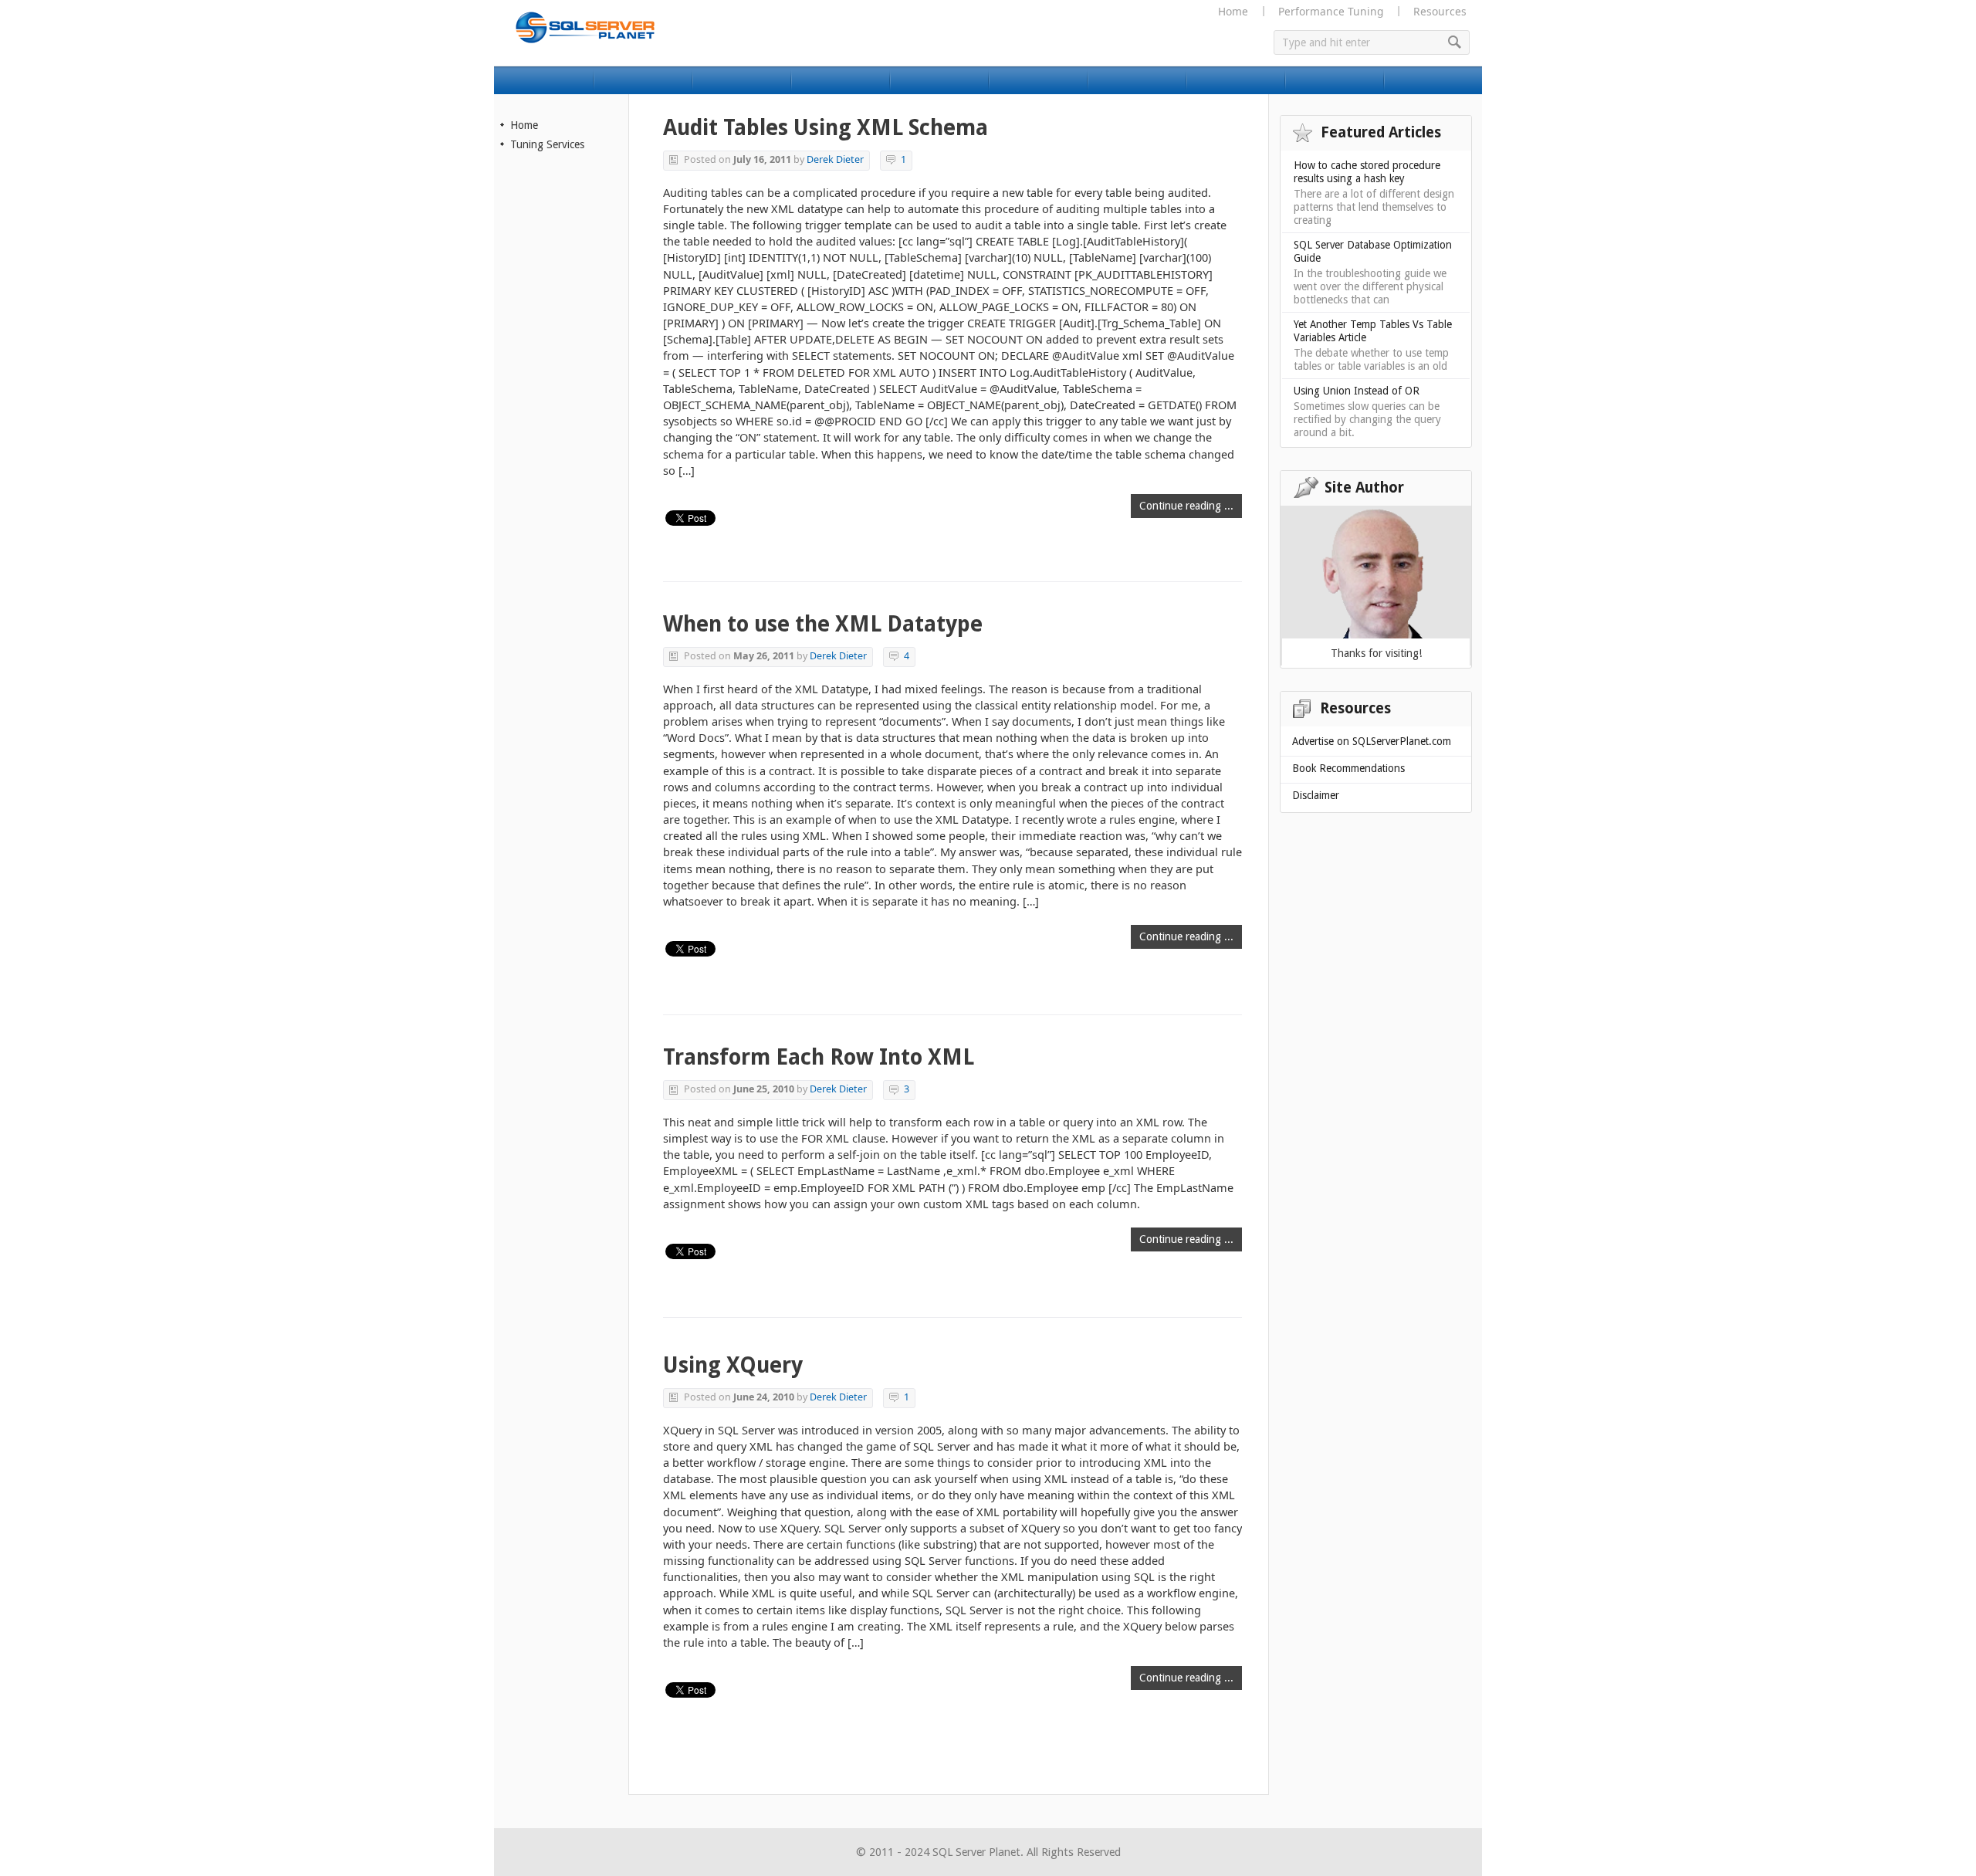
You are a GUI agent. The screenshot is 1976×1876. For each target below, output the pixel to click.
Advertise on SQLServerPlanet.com (1372, 741)
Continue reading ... (1186, 506)
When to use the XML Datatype (823, 624)
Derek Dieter (835, 159)
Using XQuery (733, 1365)
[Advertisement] (562, 422)
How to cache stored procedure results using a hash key (1367, 172)
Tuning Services (547, 144)
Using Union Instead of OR (1357, 391)
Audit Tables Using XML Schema (826, 128)
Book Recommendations (1348, 768)
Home (1233, 11)
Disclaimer (1316, 795)
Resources (1440, 11)
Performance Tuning (1331, 11)
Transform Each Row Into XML (819, 1057)
